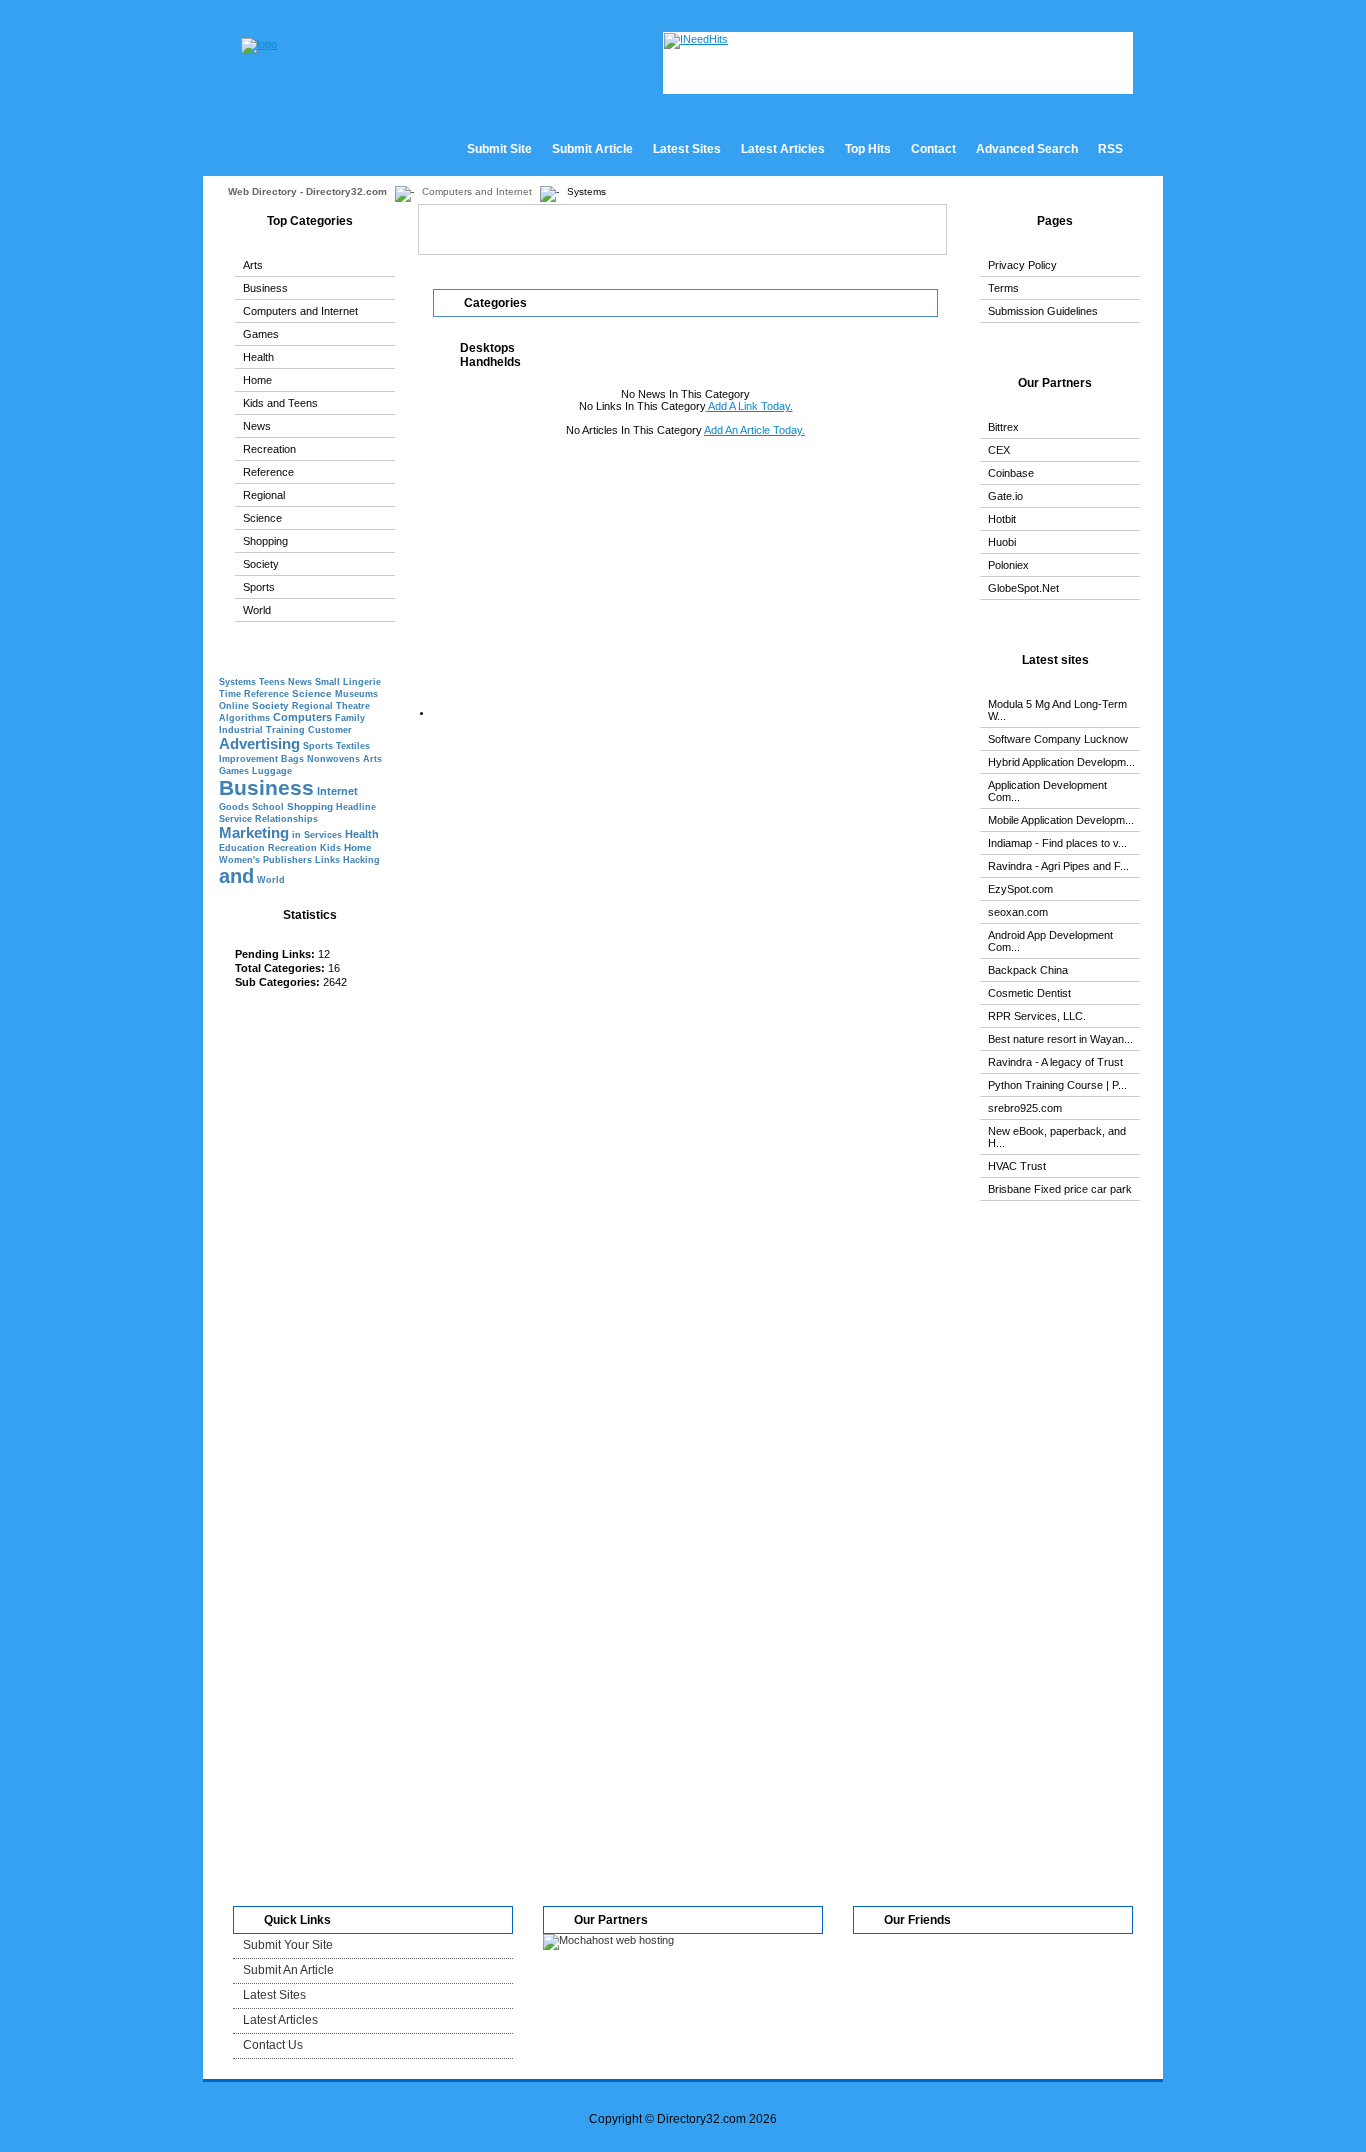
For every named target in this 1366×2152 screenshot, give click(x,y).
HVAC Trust (1017, 1166)
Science (262, 518)
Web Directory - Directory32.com (307, 191)
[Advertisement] (304, 1345)
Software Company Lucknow (1058, 739)
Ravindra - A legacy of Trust (1055, 1062)
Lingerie (362, 682)
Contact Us (273, 2045)
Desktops (487, 348)
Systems (237, 682)
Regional (264, 495)
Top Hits (868, 149)
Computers (302, 717)
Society (261, 564)
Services (323, 835)
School (268, 807)
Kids (330, 848)
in (296, 835)
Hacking (361, 860)
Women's (239, 860)
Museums (356, 694)
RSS (1110, 149)
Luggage (272, 771)
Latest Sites (687, 149)
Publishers (287, 860)
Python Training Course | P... (1057, 1085)
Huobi (1002, 542)
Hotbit (1002, 519)
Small (327, 682)
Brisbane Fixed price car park (1060, 1189)
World (257, 610)
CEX (999, 450)
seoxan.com (1018, 912)
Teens (272, 682)
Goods (234, 807)
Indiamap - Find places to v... (1057, 843)
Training (285, 730)
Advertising (259, 743)
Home (257, 380)
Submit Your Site (288, 1945)
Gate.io (1005, 496)
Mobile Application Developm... (1061, 820)
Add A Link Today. (749, 406)
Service (235, 819)
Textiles (353, 746)
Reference (268, 472)
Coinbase (1011, 473)
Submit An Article (288, 1970)
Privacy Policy (1022, 265)
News (257, 426)
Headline (356, 807)
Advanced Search (1027, 149)
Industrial (241, 730)
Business (265, 288)
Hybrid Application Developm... (1061, 762)
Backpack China (1028, 970)
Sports (259, 587)
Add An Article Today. (754, 430)
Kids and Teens (280, 403)
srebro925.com (1025, 1108)
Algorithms (244, 718)
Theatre (353, 706)
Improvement (248, 759)
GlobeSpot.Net (1023, 588)
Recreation (269, 449)
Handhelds (490, 362)
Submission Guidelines (1043, 311)
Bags (292, 759)
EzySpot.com (1020, 889)
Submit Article (592, 149)
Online (234, 706)
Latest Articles (783, 149)
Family (350, 718)
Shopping (265, 541)
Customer (330, 730)
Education (242, 848)
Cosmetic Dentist (1029, 993)
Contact (933, 149)
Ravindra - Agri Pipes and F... (1058, 866)
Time (230, 694)
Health (258, 357)
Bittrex (1003, 427)
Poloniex (1008, 565)
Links (327, 860)
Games (261, 334)
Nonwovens (333, 759)
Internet (337, 791)
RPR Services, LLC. (1037, 1016)
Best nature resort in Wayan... (1060, 1039)
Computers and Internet (477, 191)
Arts (253, 265)
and (236, 876)
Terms (1003, 288)
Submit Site (499, 149)
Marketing (254, 832)
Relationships (286, 819)
